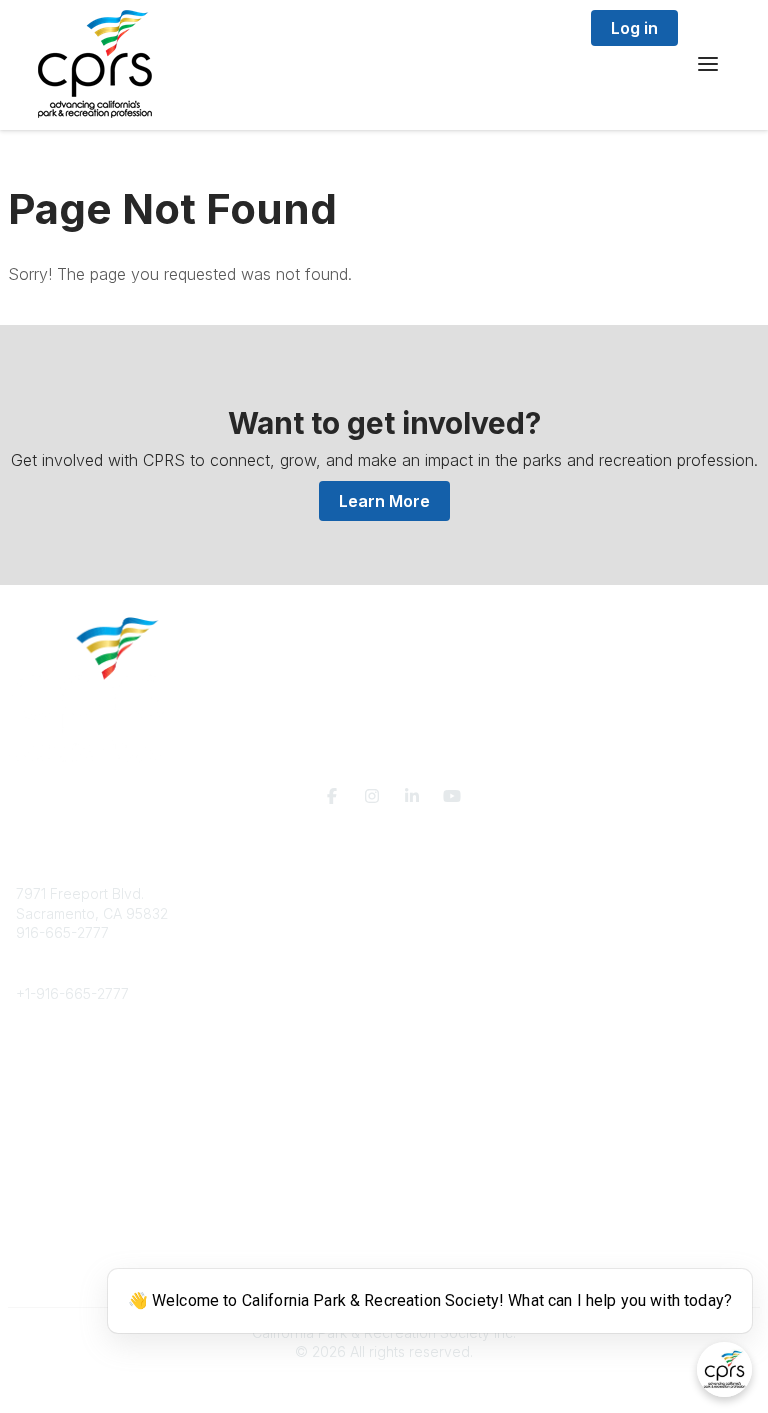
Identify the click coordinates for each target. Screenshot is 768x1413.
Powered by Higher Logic (384, 1387)
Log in (634, 28)
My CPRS (46, 1192)
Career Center (63, 1092)
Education (48, 1073)
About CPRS (56, 1053)
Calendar (46, 1212)
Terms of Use (60, 1280)
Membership (57, 1172)
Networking (53, 1153)
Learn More (384, 501)
